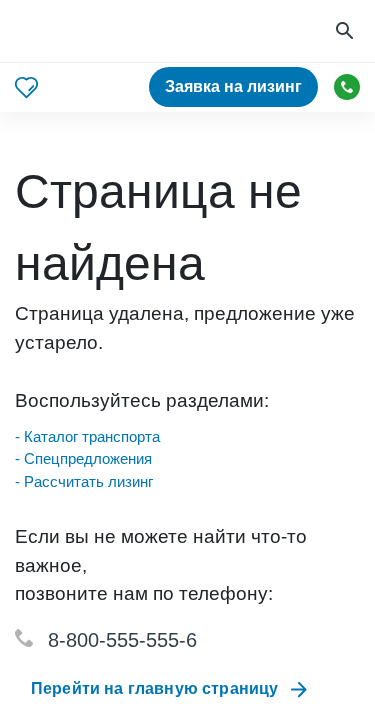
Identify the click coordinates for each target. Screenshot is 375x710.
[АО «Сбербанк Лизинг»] (91, 31)
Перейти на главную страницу (154, 688)
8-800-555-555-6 (122, 640)
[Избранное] (26, 87)
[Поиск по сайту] (347, 31)
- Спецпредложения (83, 458)
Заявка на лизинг (233, 86)
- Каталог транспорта (87, 436)
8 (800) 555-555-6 (347, 87)
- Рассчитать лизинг (84, 481)
